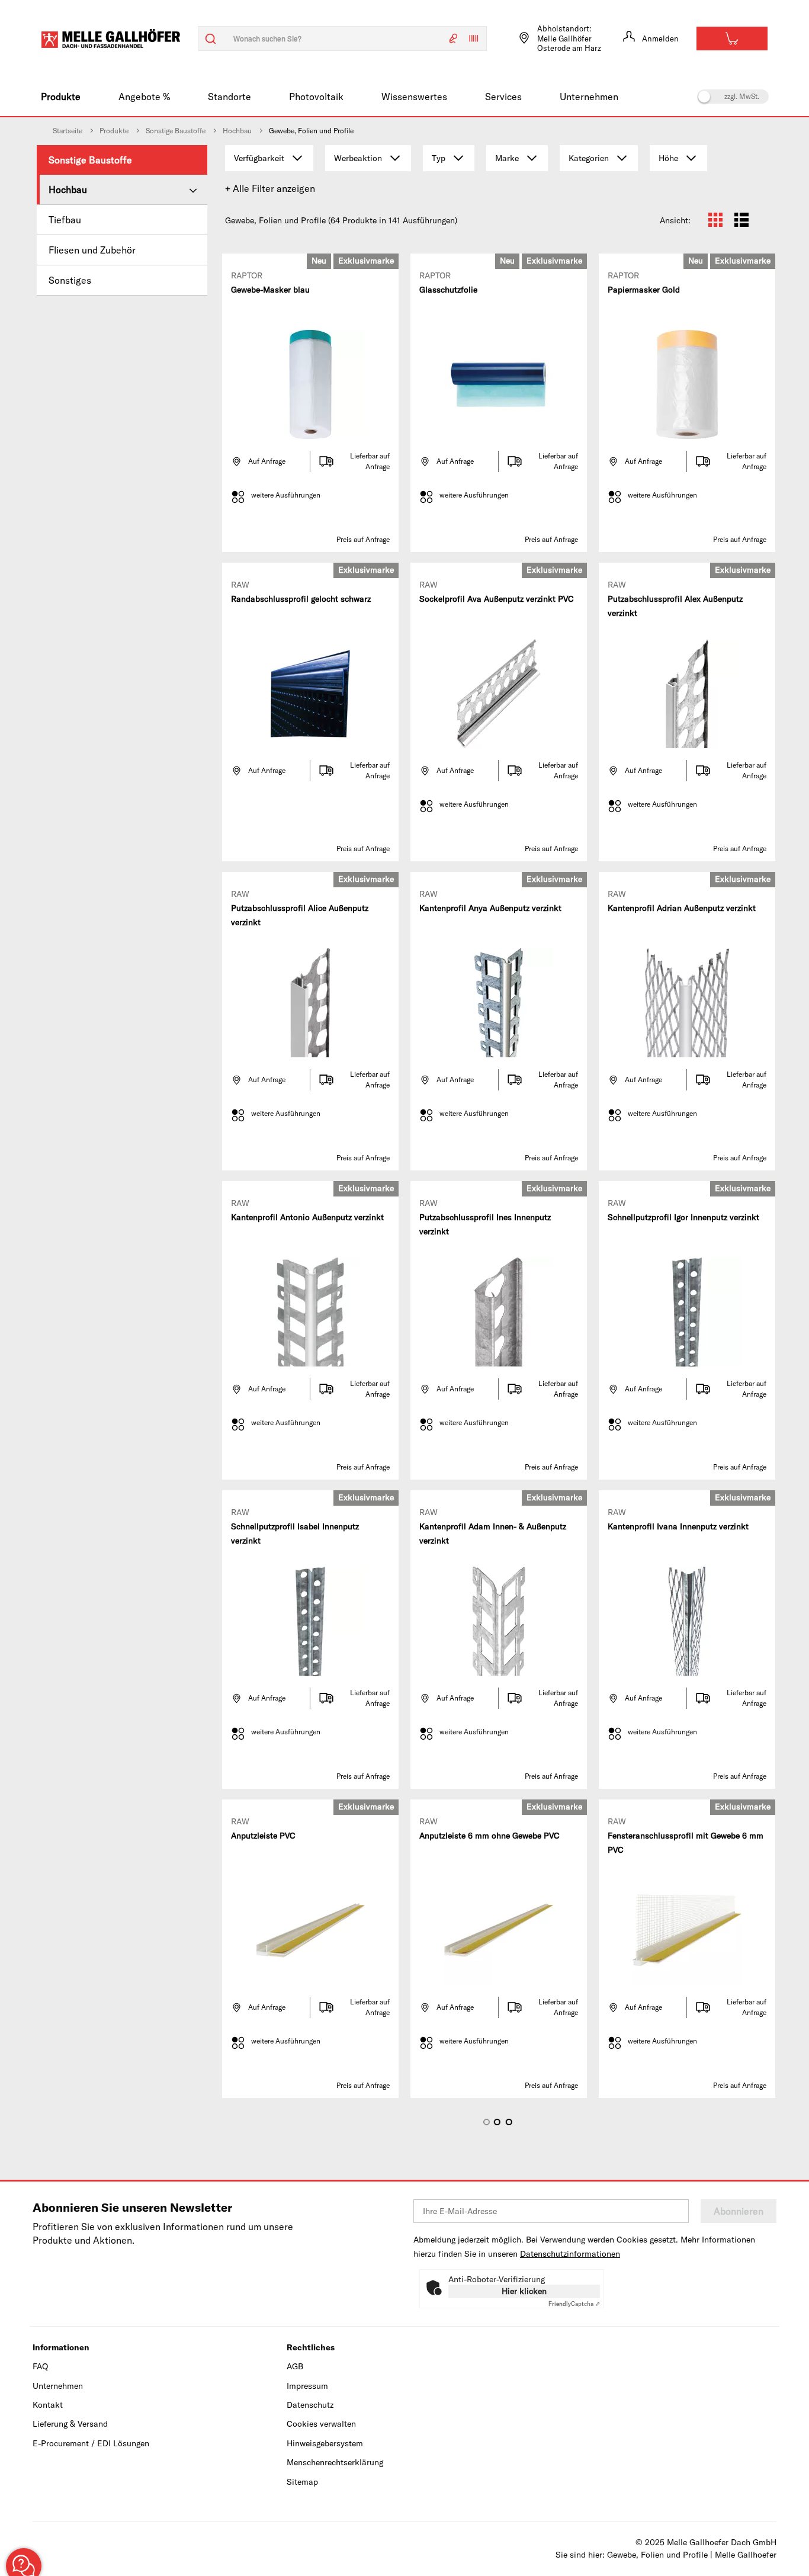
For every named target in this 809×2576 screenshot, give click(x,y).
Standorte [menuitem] (229, 97)
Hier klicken (524, 2291)
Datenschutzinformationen (570, 2254)
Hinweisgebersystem (325, 2443)
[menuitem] (122, 160)
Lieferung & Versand (70, 2424)
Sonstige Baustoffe (176, 131)
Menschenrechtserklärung (335, 2462)
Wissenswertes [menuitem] (414, 97)
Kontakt (48, 2405)
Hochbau (237, 131)
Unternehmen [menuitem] (589, 97)
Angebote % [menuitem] (144, 97)
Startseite (68, 131)
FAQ (40, 2366)
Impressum (307, 2386)
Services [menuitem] (503, 97)
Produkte (114, 131)
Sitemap (302, 2482)
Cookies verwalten (321, 2424)
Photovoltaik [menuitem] (316, 97)
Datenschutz (310, 2405)
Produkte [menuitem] (61, 97)
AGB (295, 2366)
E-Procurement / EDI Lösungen (91, 2443)
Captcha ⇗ (574, 2304)
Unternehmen (58, 2386)
